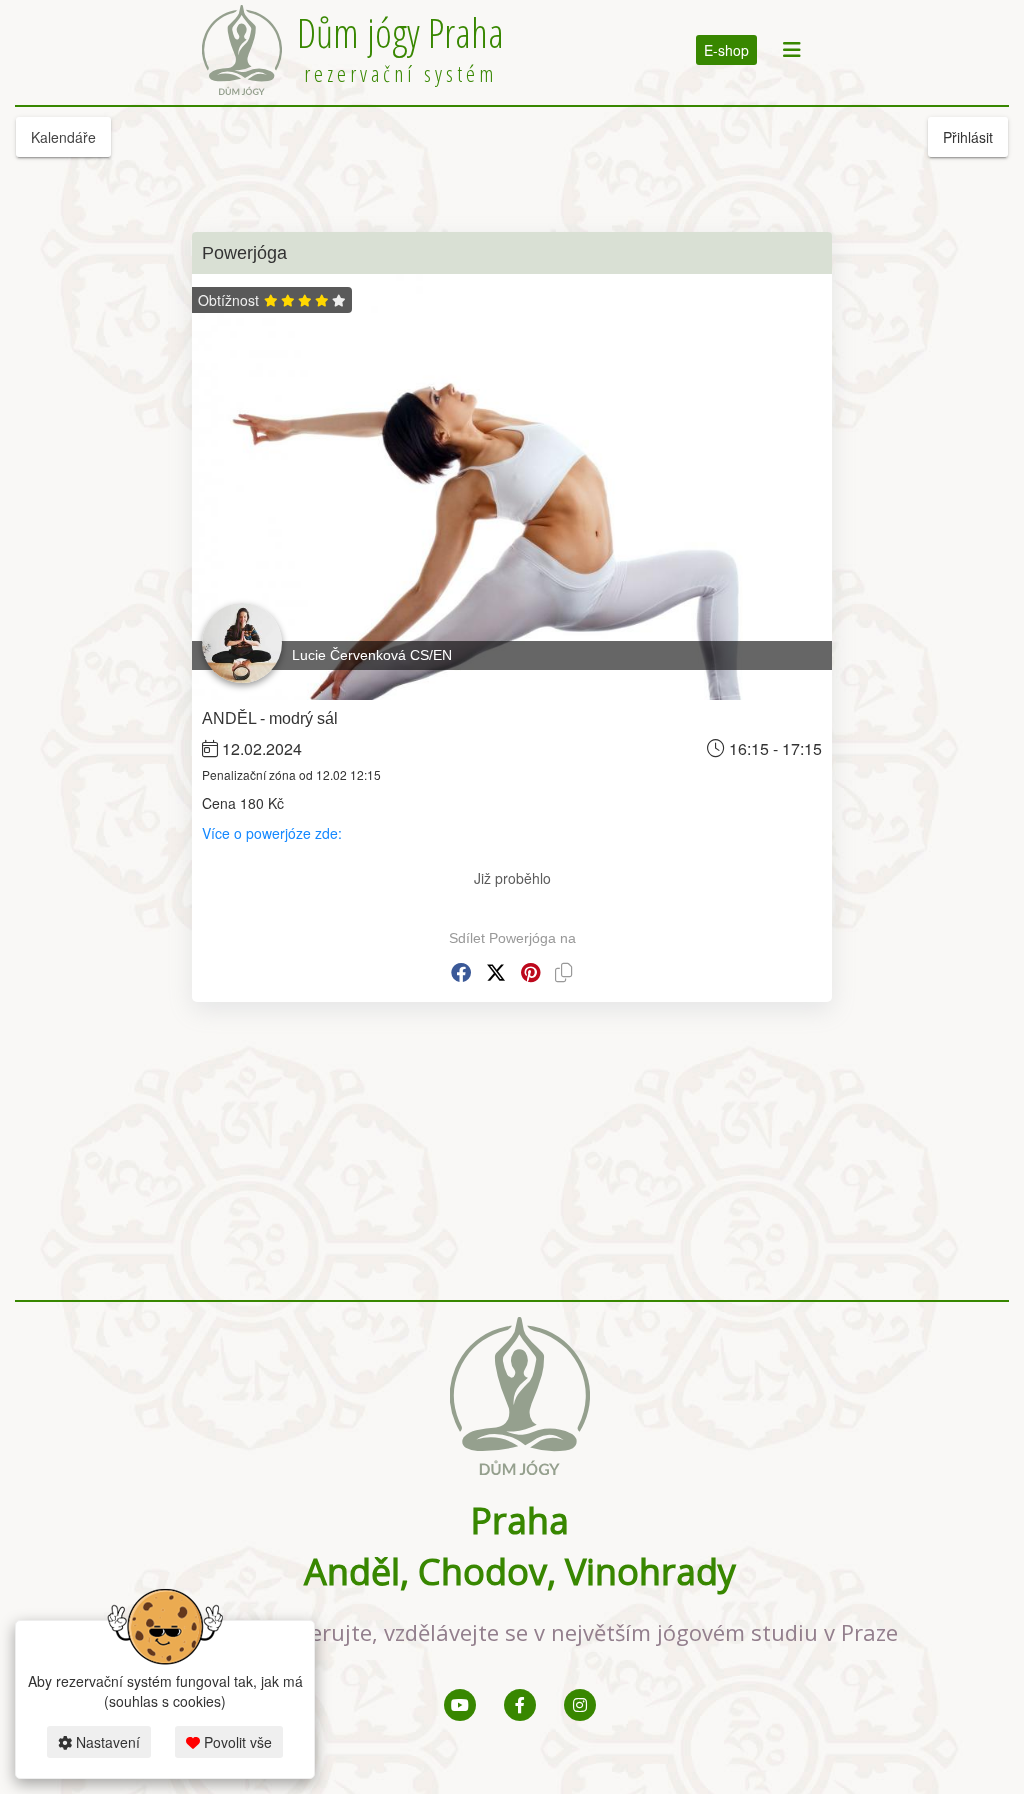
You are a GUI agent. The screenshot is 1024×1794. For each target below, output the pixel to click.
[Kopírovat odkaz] (564, 972)
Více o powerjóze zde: (274, 833)
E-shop (726, 50)
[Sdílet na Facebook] (461, 972)
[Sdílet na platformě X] (496, 972)
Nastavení (106, 1742)
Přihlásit (968, 137)
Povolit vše (236, 1742)
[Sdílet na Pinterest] (530, 972)
